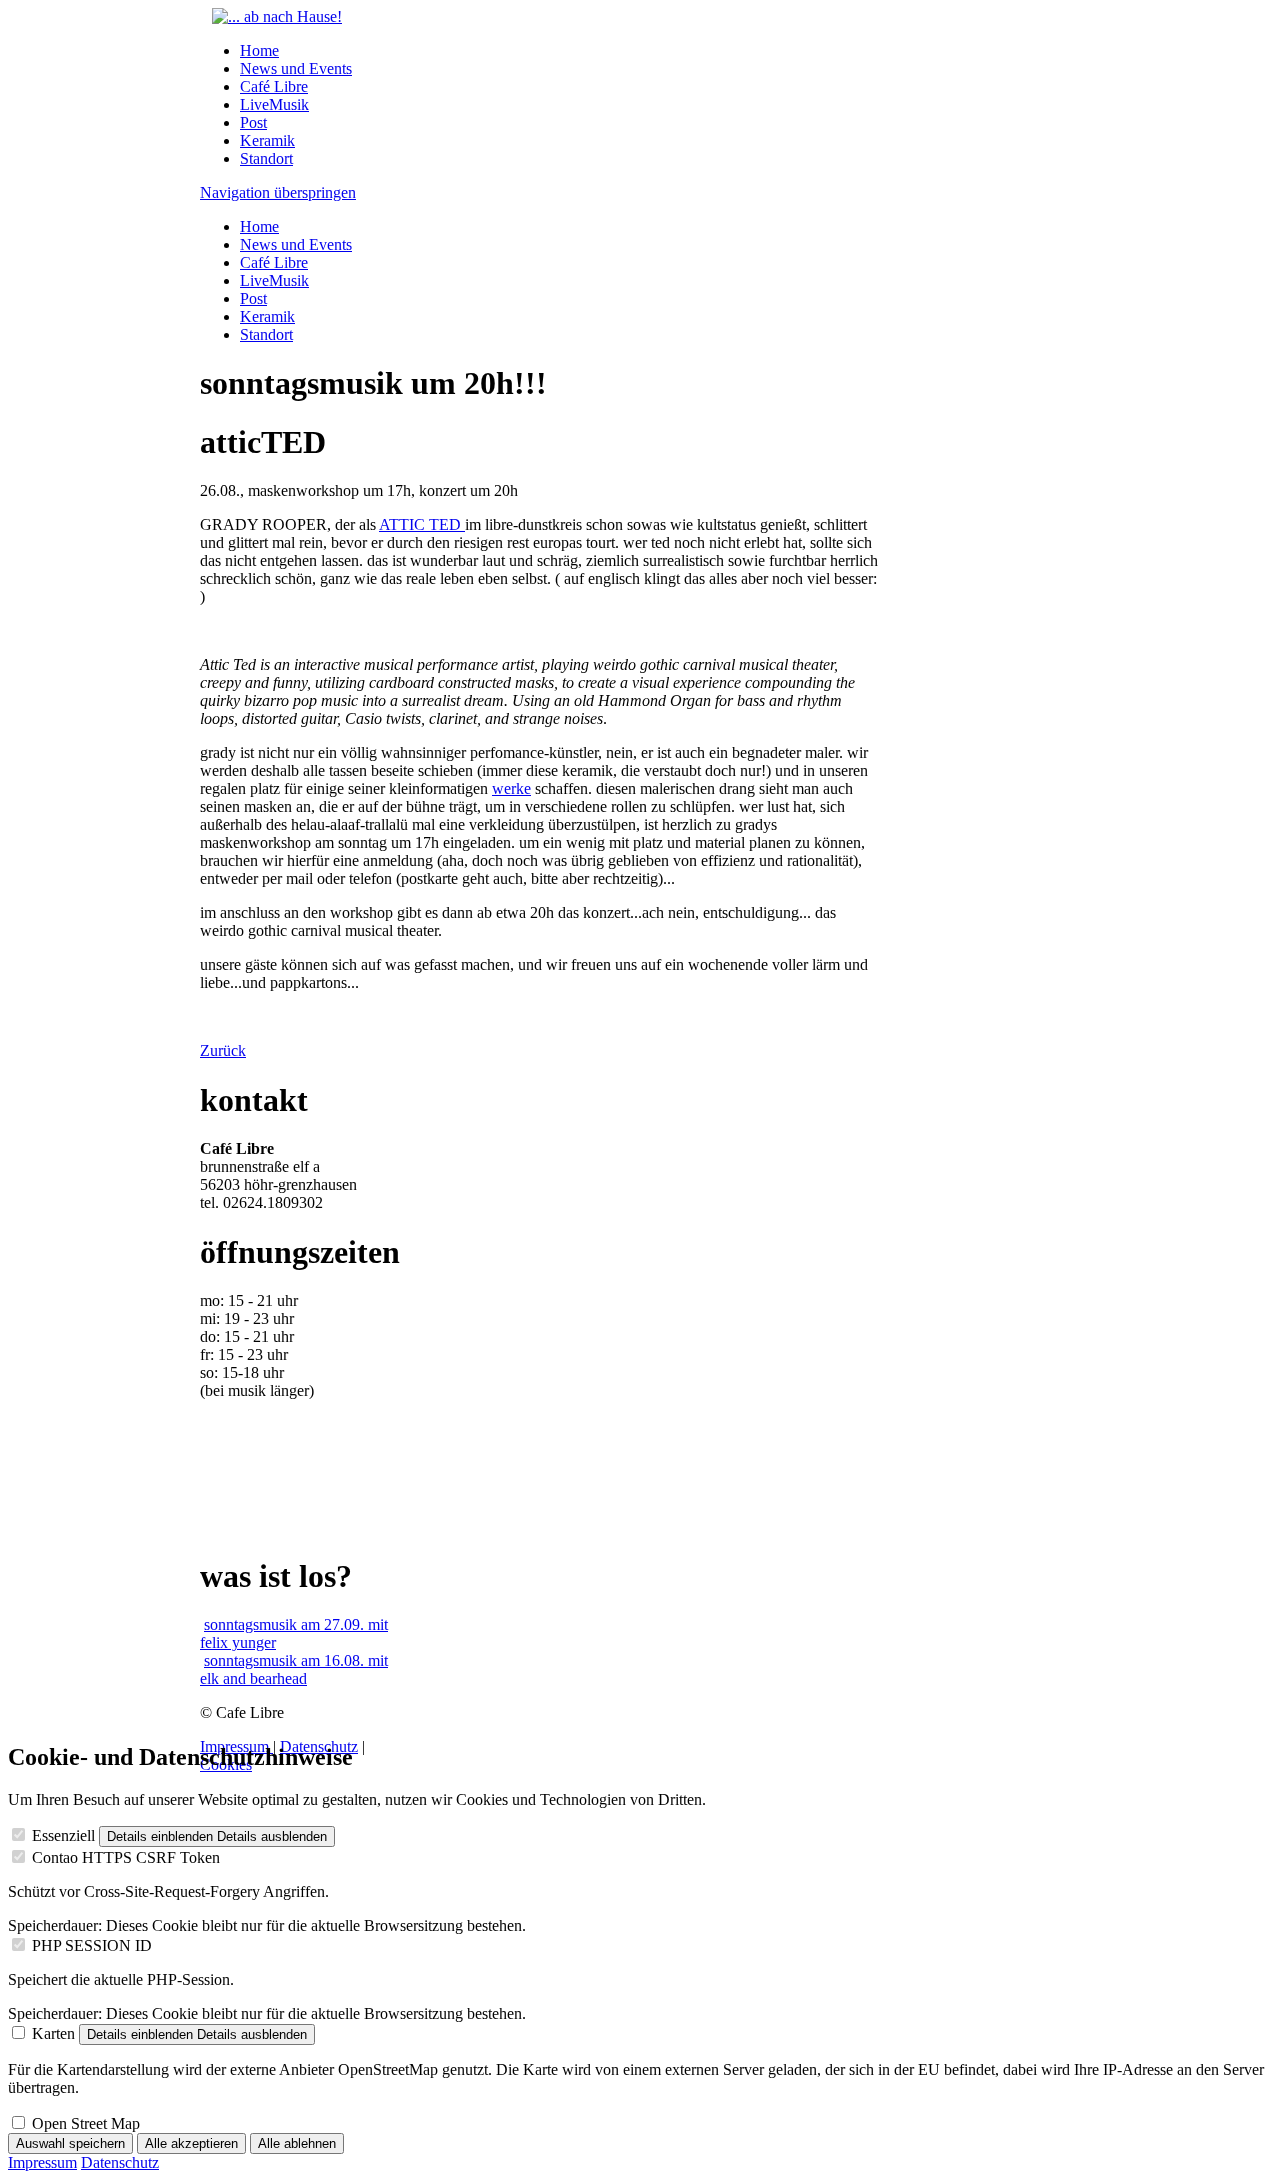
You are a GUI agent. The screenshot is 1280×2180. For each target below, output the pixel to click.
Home (259, 50)
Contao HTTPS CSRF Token (126, 1857)
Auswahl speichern (70, 2143)
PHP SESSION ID (92, 1945)
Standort (266, 158)
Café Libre (274, 86)
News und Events (296, 68)
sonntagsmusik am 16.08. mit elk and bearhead (294, 1669)
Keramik (267, 140)
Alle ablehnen (297, 2143)
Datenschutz (120, 2162)
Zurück (223, 1050)
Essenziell (63, 1835)
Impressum (42, 2162)
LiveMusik (274, 104)
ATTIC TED (422, 524)
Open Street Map (86, 2123)
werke (511, 788)
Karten (53, 2033)
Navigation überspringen (278, 192)
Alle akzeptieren (191, 2143)
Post (253, 122)
